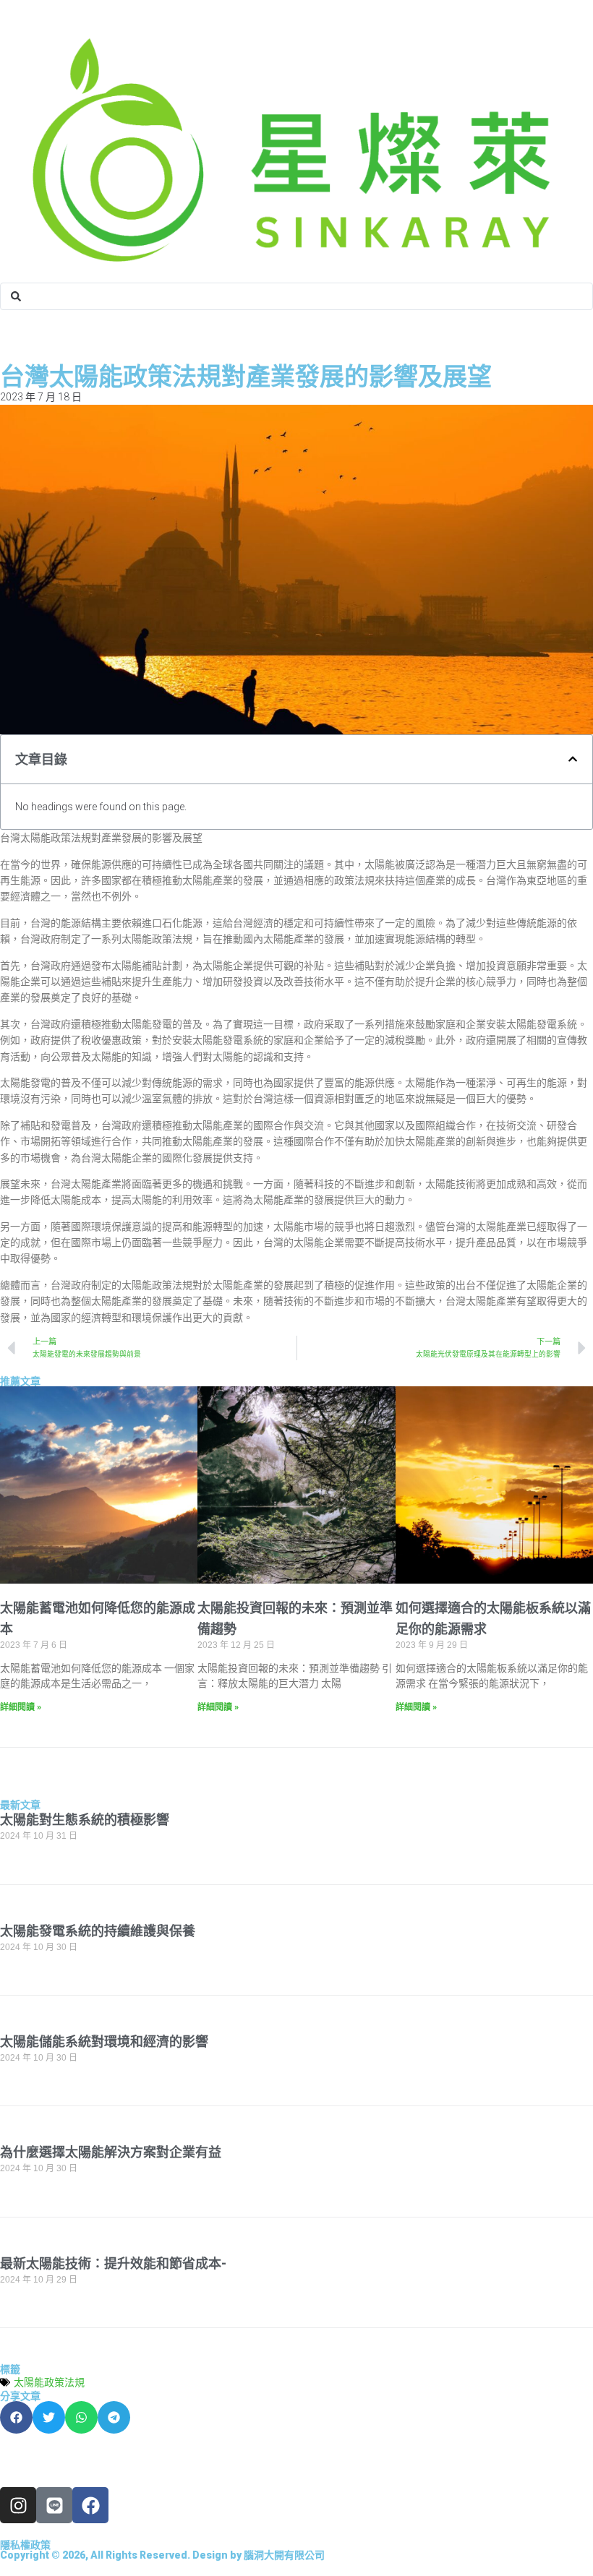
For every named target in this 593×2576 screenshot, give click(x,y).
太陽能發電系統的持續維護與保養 (98, 1931)
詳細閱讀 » (21, 1707)
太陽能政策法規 (49, 2382)
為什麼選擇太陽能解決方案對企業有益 (111, 2152)
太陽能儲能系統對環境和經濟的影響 (104, 2042)
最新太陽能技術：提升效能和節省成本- (113, 2263)
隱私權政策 (25, 2545)
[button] (573, 759)
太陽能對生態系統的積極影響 (85, 1820)
